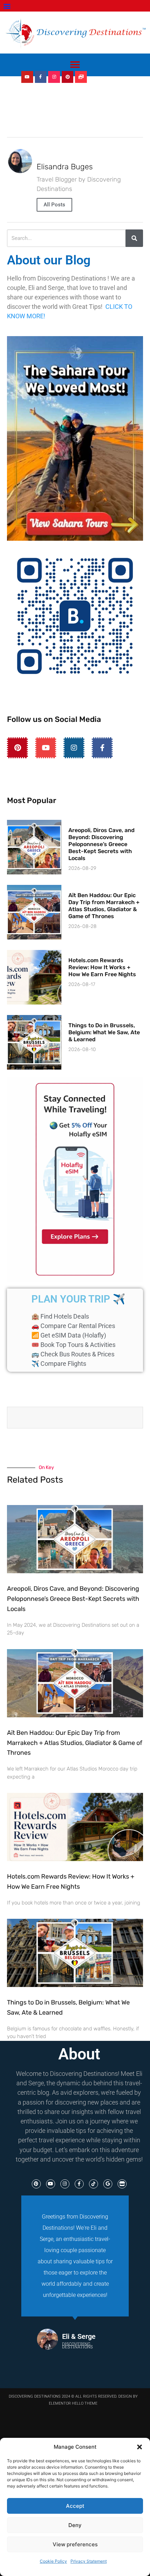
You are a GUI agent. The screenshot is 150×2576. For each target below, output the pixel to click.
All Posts (54, 205)
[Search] (134, 238)
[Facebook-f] (41, 77)
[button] (140, 2447)
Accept (75, 2506)
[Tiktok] (93, 2184)
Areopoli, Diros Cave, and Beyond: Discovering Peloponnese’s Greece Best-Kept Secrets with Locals (102, 844)
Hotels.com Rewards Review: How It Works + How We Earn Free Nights (102, 967)
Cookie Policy (53, 2561)
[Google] (108, 2184)
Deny (75, 2525)
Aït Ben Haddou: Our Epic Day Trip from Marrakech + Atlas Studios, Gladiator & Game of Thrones (104, 906)
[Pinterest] (68, 77)
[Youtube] (27, 77)
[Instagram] (54, 77)
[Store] (122, 2184)
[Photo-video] (81, 77)
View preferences (75, 2544)
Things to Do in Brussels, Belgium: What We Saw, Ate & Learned (104, 1032)
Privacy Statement (89, 2561)
